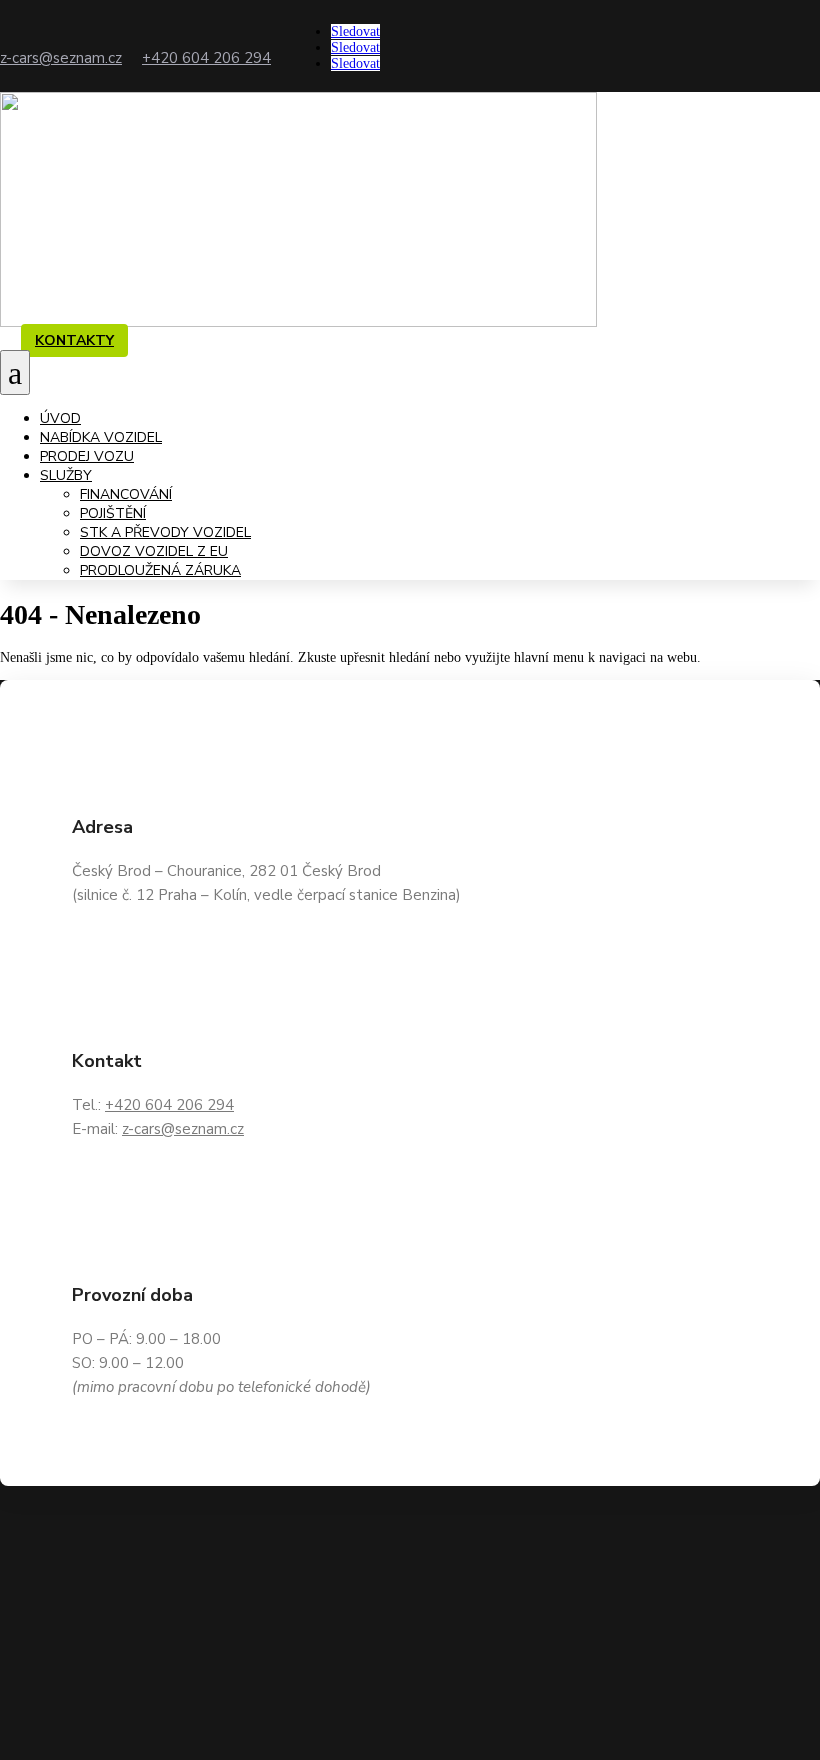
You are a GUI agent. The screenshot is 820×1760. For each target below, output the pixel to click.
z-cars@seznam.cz (61, 58)
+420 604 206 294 (206, 58)
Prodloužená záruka (160, 570)
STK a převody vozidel (165, 532)
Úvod (60, 418)
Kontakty (74, 340)
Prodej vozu (87, 456)
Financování (126, 494)
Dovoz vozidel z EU (154, 551)
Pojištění (113, 513)
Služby (66, 475)
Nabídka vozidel (101, 437)
